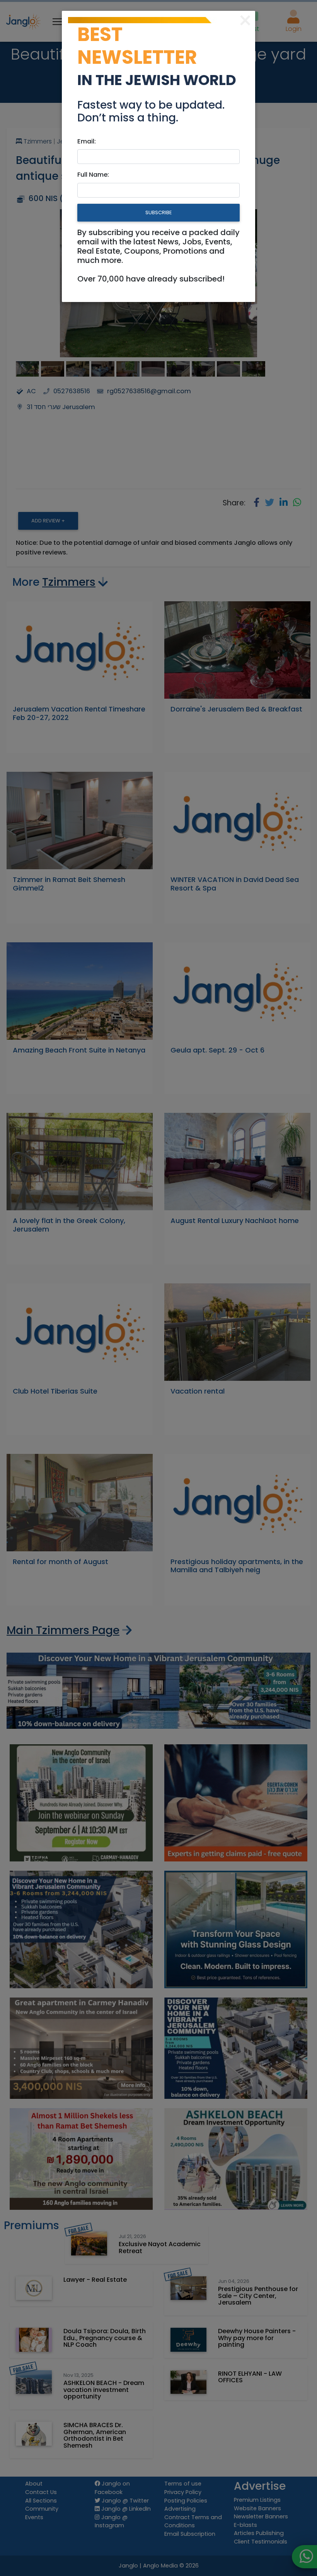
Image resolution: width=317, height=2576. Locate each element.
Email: (87, 141)
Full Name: (93, 175)
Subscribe (158, 212)
